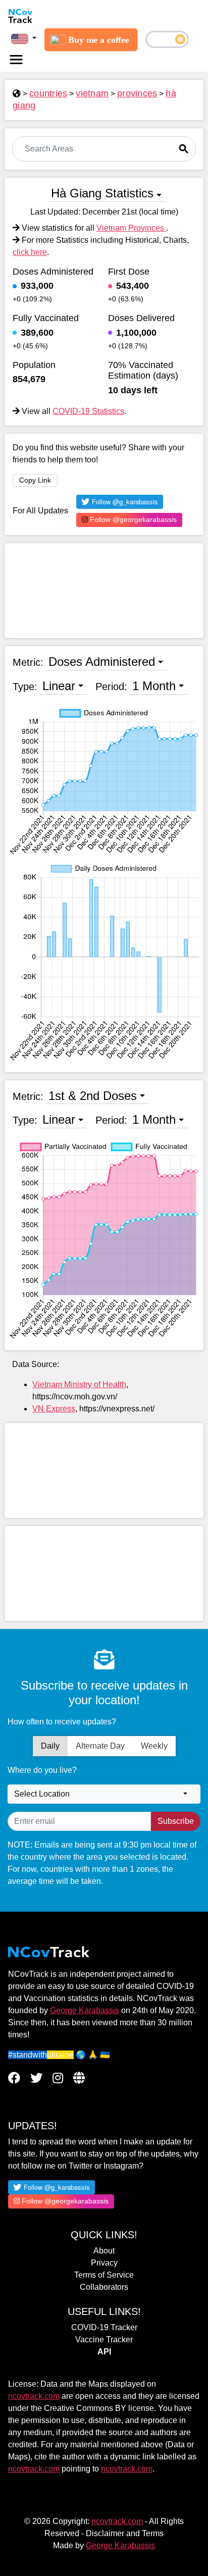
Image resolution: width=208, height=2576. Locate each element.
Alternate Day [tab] (100, 1746)
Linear (59, 686)
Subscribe (176, 1821)
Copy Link (35, 480)
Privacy (104, 2263)
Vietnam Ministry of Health (79, 1384)
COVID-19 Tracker (104, 2327)
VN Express (54, 1409)
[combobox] (104, 1794)
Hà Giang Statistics (102, 193)
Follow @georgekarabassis (132, 519)
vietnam (92, 93)
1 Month (154, 686)
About (104, 2251)
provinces (137, 93)
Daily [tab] (50, 1746)
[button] (24, 38)
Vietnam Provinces (131, 228)
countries (48, 93)
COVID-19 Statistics (88, 411)
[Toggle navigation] (16, 60)
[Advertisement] (104, 591)
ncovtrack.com (34, 2396)
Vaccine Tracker (104, 2340)
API (104, 2352)
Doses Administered (102, 662)
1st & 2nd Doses (93, 1096)
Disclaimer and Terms (125, 2533)
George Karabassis (85, 2010)
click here (30, 252)
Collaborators (104, 2287)
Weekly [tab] (154, 1746)
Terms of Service (104, 2275)
